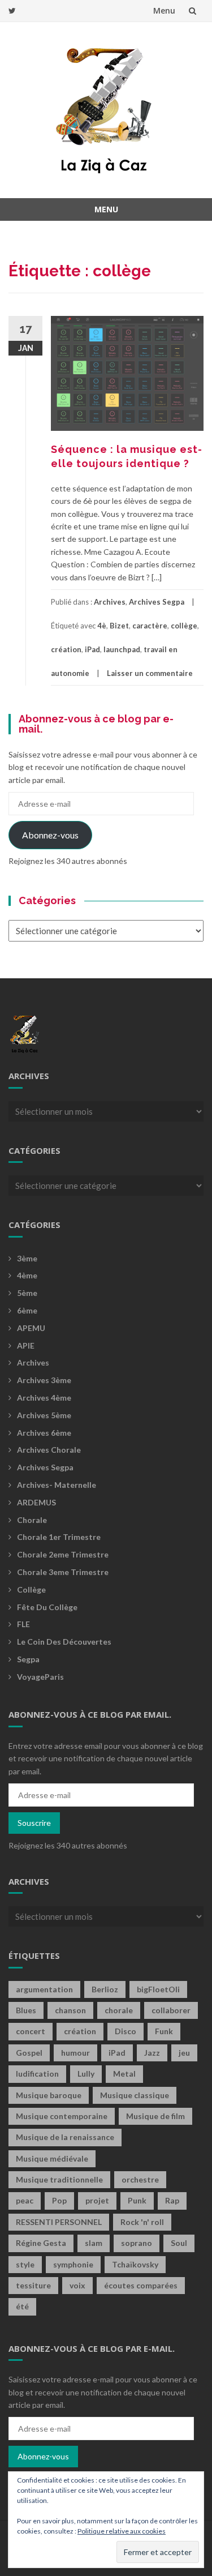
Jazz (152, 2053)
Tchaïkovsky (135, 2264)
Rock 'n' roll (142, 2222)
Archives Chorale (49, 1450)
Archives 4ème (44, 1398)
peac (25, 2200)
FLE (23, 1624)
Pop (59, 2200)
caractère (150, 626)
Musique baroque (49, 2095)
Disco (126, 2031)
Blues (26, 2010)
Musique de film (155, 2116)
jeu (184, 2053)
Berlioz (105, 1989)
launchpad (122, 649)
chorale (119, 2010)
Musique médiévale (52, 2158)
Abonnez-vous (50, 835)
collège (184, 626)
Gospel (29, 2053)
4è (102, 626)
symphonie (73, 2264)
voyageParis (40, 1677)
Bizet (119, 626)
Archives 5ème (44, 1415)
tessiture (33, 2285)
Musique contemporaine (62, 2116)
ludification (37, 2074)
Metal (124, 2074)
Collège (31, 1589)
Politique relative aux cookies (122, 2531)
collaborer (171, 2010)
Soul (179, 2243)
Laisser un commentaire (150, 673)
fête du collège (47, 1607)
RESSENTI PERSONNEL (59, 2222)
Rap (172, 2200)
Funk (164, 2031)
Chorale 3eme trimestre (63, 1572)
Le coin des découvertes (64, 1642)
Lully (86, 2074)
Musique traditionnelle (59, 2179)
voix (77, 2285)
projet (97, 2200)
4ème (27, 1275)
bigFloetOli (158, 1989)
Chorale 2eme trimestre (63, 1554)
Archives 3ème (44, 1380)
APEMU (31, 1328)
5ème (27, 1293)
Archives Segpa (157, 602)
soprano (137, 2243)
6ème (27, 1310)
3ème (27, 1258)
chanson (70, 2010)
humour (75, 2053)
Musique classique (135, 2095)
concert (31, 2031)
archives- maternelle (57, 1485)
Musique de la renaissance (65, 2137)
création (66, 649)
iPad (92, 649)
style (25, 2264)
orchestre (140, 2179)
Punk (137, 2200)
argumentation (44, 1989)
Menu (164, 10)
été (22, 2306)
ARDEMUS (36, 1502)
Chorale (32, 1520)
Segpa (28, 1659)
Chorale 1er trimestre (59, 1537)
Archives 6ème (44, 1433)
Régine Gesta (41, 2243)
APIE (26, 1345)
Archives (110, 602)
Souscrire (34, 1823)
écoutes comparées (141, 2285)
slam (94, 2243)
